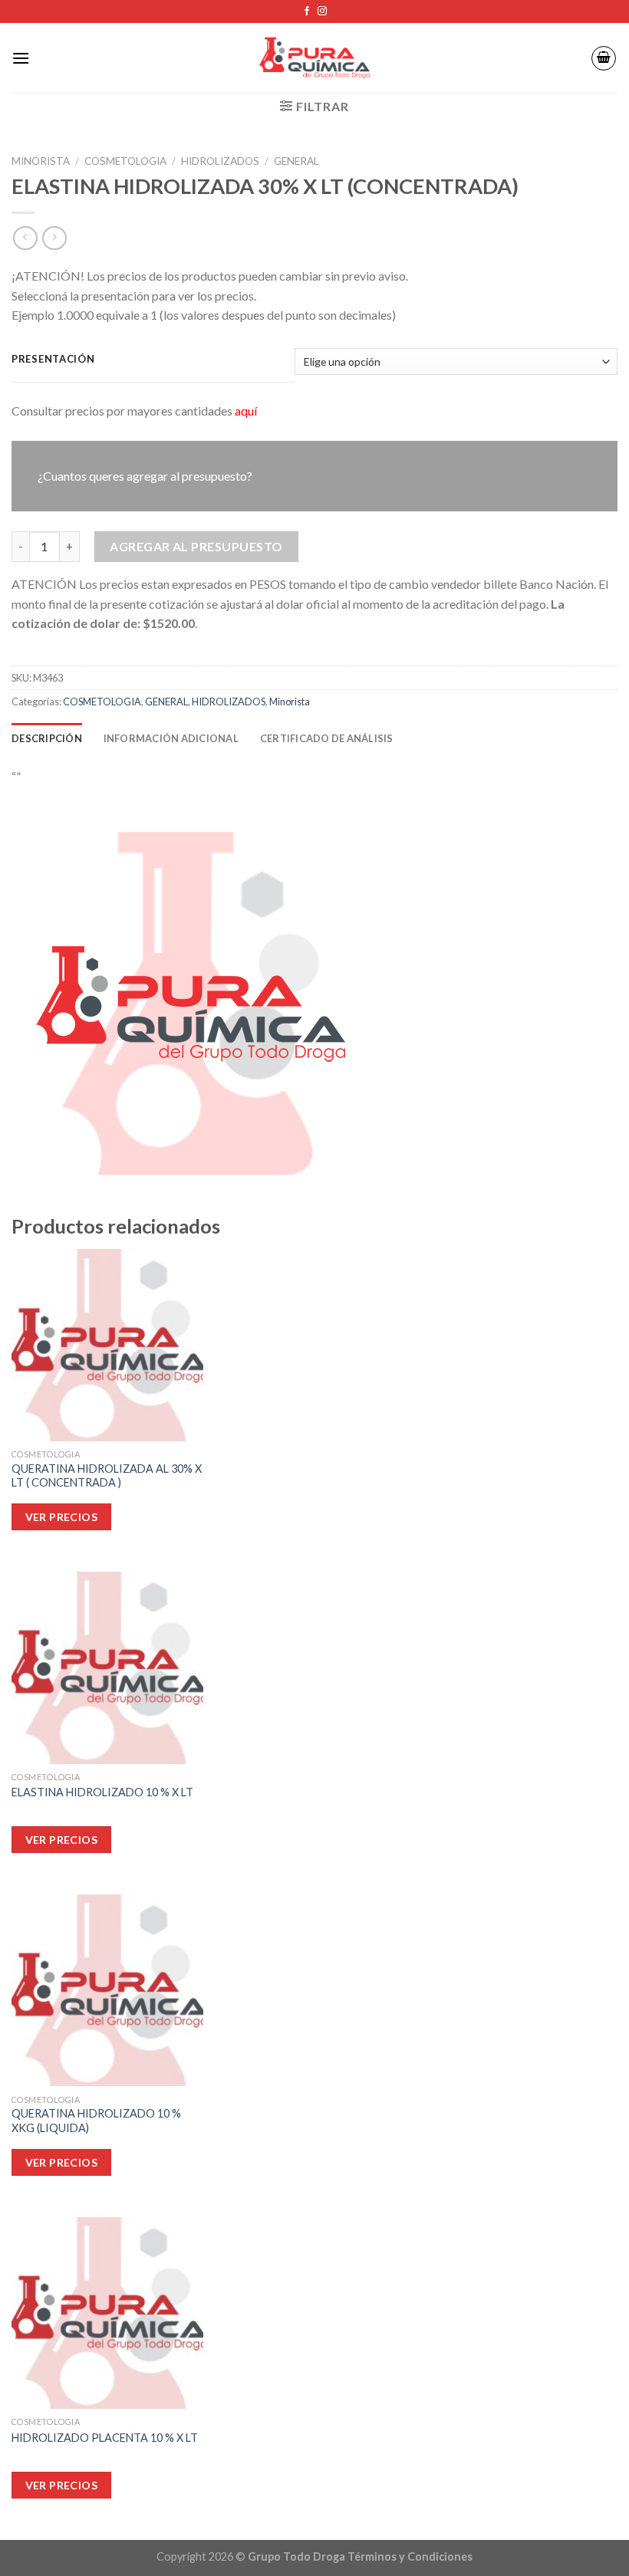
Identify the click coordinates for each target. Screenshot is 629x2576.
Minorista (41, 161)
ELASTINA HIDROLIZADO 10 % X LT (102, 1792)
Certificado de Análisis (327, 738)
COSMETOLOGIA (125, 161)
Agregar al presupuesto (196, 546)
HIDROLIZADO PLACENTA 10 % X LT (105, 2438)
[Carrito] (604, 58)
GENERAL (296, 161)
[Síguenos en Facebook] (307, 11)
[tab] (47, 738)
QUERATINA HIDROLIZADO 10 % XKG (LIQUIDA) (96, 2121)
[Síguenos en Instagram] (322, 11)
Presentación (53, 360)
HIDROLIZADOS (220, 161)
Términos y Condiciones (410, 2556)
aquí (246, 411)
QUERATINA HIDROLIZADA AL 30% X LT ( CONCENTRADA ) (107, 1476)
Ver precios (62, 2485)
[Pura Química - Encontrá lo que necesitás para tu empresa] (314, 58)
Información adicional (171, 738)
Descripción (47, 738)
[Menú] (21, 58)
